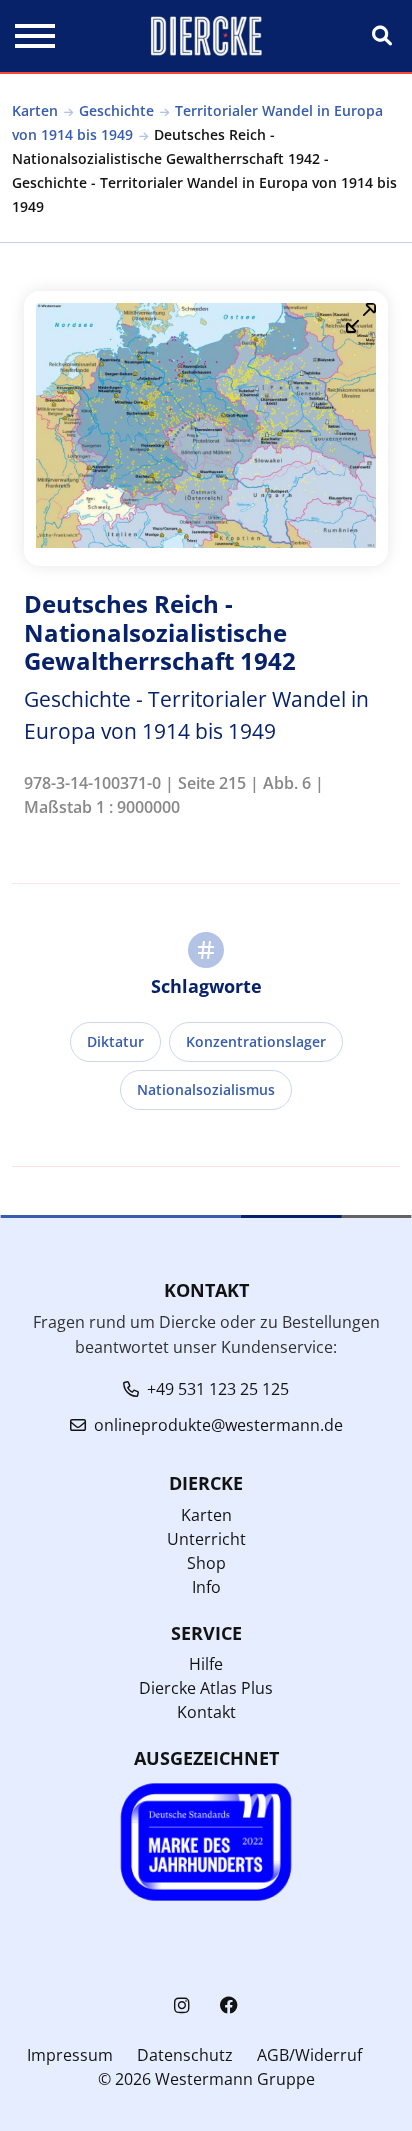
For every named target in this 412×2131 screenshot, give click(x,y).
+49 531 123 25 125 (218, 1389)
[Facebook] (229, 2005)
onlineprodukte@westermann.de (218, 1425)
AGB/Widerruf (309, 2055)
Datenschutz (185, 2055)
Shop (206, 1563)
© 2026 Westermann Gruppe (206, 2079)
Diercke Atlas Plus (206, 1688)
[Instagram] (182, 2005)
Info (206, 1587)
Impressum (70, 2055)
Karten (35, 110)
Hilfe (206, 1664)
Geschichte (116, 110)
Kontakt (206, 1712)
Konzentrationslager (256, 1041)
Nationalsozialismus (206, 1089)
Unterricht (206, 1539)
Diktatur (115, 1041)
